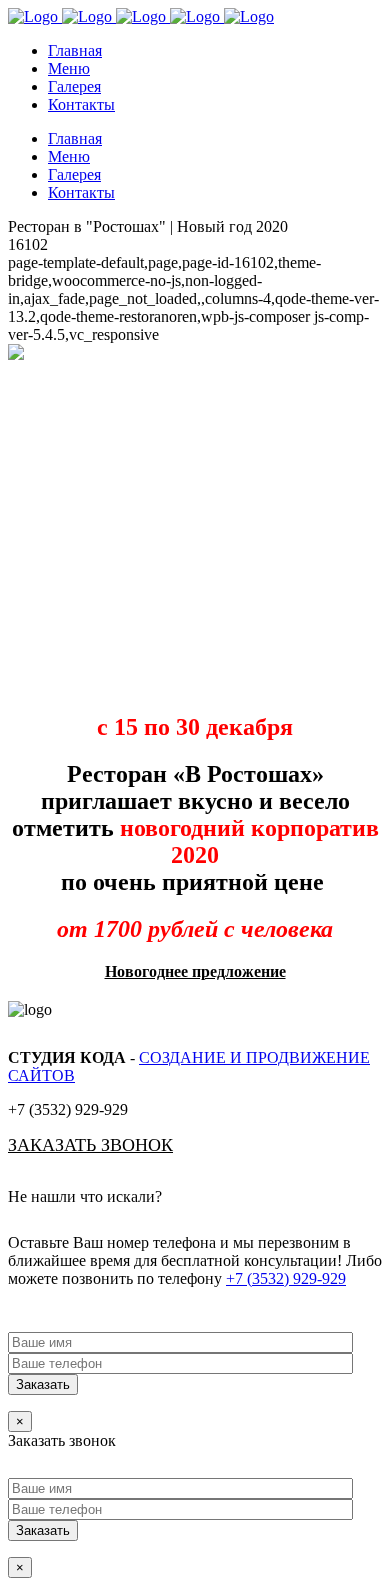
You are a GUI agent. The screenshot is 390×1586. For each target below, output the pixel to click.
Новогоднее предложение (195, 971)
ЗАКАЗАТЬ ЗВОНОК (90, 1145)
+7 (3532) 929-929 (286, 1278)
